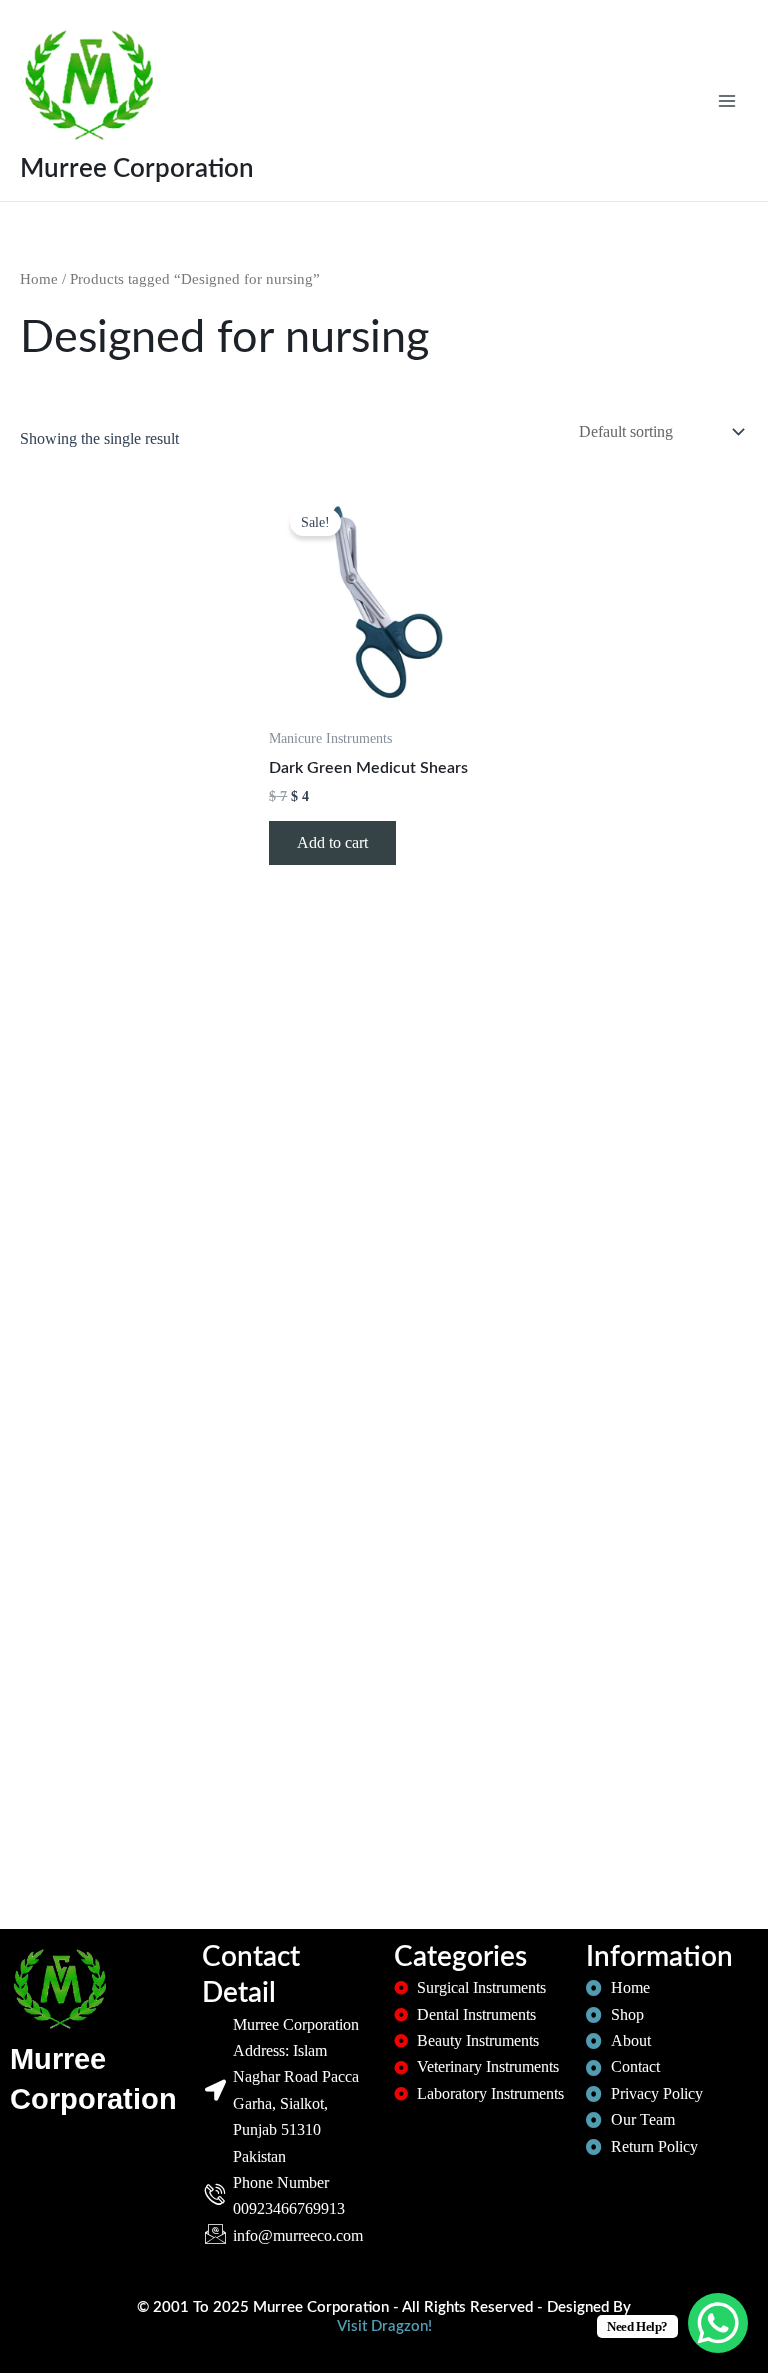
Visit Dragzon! (384, 2326)
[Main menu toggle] (727, 100)
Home (39, 279)
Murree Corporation (137, 169)
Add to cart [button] (332, 842)
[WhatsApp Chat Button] (718, 2323)
